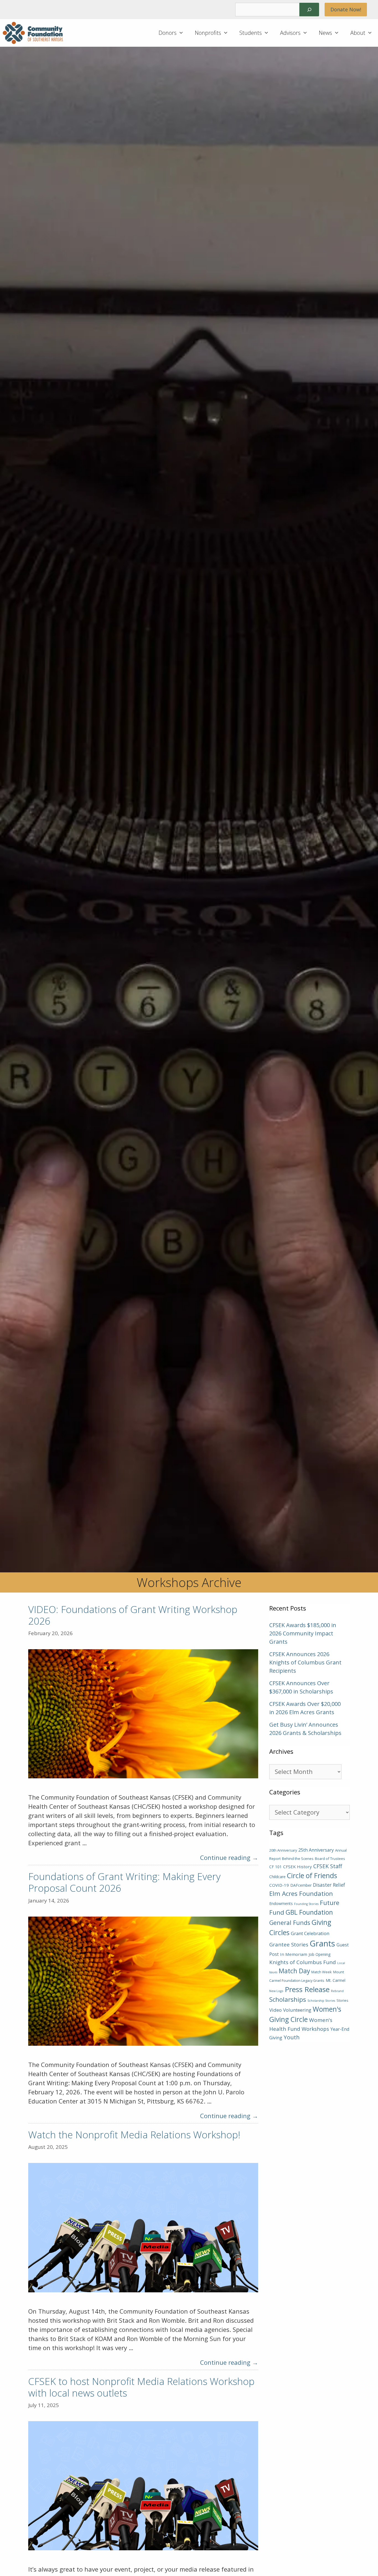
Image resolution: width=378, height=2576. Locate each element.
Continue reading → (229, 1857)
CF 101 (275, 1867)
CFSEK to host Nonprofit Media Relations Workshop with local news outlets (141, 2387)
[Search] (309, 10)
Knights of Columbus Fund (303, 1962)
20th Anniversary (283, 1850)
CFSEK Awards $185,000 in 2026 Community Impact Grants (303, 1633)
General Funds (290, 1923)
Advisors (290, 33)
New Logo (276, 1991)
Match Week (322, 1972)
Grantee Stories (289, 1944)
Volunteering (297, 2010)
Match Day (294, 1971)
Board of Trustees (330, 1859)
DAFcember (301, 1885)
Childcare (277, 1877)
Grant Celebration (310, 1933)
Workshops (315, 2029)
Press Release (307, 1989)
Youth (292, 2037)
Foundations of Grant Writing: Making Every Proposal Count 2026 (124, 1882)
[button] (183, 33)
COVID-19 (279, 1885)
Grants (322, 1943)
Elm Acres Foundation (301, 1893)
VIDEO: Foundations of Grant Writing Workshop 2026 (133, 1615)
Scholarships (288, 1999)
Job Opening (320, 1954)
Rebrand (337, 1991)
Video (275, 2010)
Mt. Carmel (336, 1980)
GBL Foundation (309, 1912)
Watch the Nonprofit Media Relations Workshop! (134, 2135)
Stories (342, 2000)
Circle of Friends (312, 1876)
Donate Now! (346, 9)
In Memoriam (294, 1954)
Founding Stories (306, 1904)
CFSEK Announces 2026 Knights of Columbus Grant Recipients (305, 1662)
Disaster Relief (329, 1885)
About (358, 33)
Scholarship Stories (321, 2001)
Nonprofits (208, 33)
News (325, 33)
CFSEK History (297, 1867)
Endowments (281, 1903)
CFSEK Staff (328, 1866)
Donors (168, 33)
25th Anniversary (316, 1850)
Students (251, 33)
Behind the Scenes (298, 1859)
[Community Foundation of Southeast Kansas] (34, 33)
